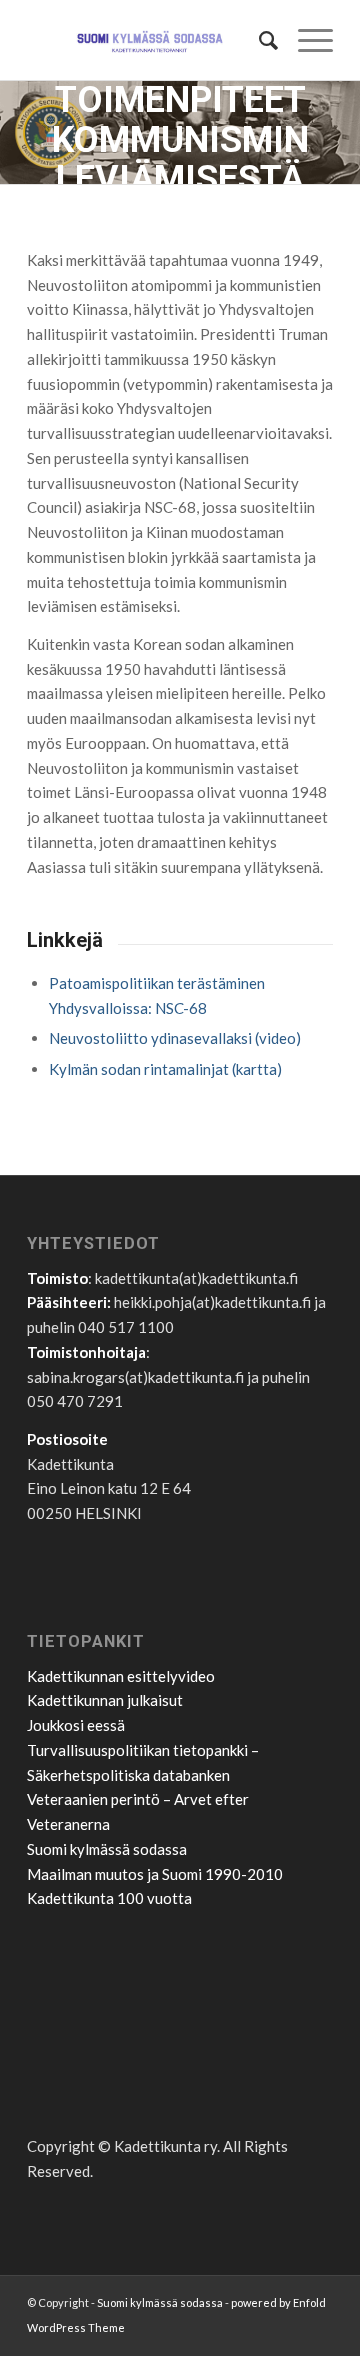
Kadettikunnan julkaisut (105, 1700)
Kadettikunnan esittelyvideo (121, 1676)
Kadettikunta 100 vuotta (109, 1898)
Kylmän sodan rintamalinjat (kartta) (165, 1069)
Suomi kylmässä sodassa (107, 1849)
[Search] (258, 40)
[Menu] (305, 40)
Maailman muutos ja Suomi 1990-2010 (155, 1874)
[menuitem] (258, 40)
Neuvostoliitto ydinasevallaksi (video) (175, 1038)
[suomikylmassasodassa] (149, 40)
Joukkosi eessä (76, 1725)
